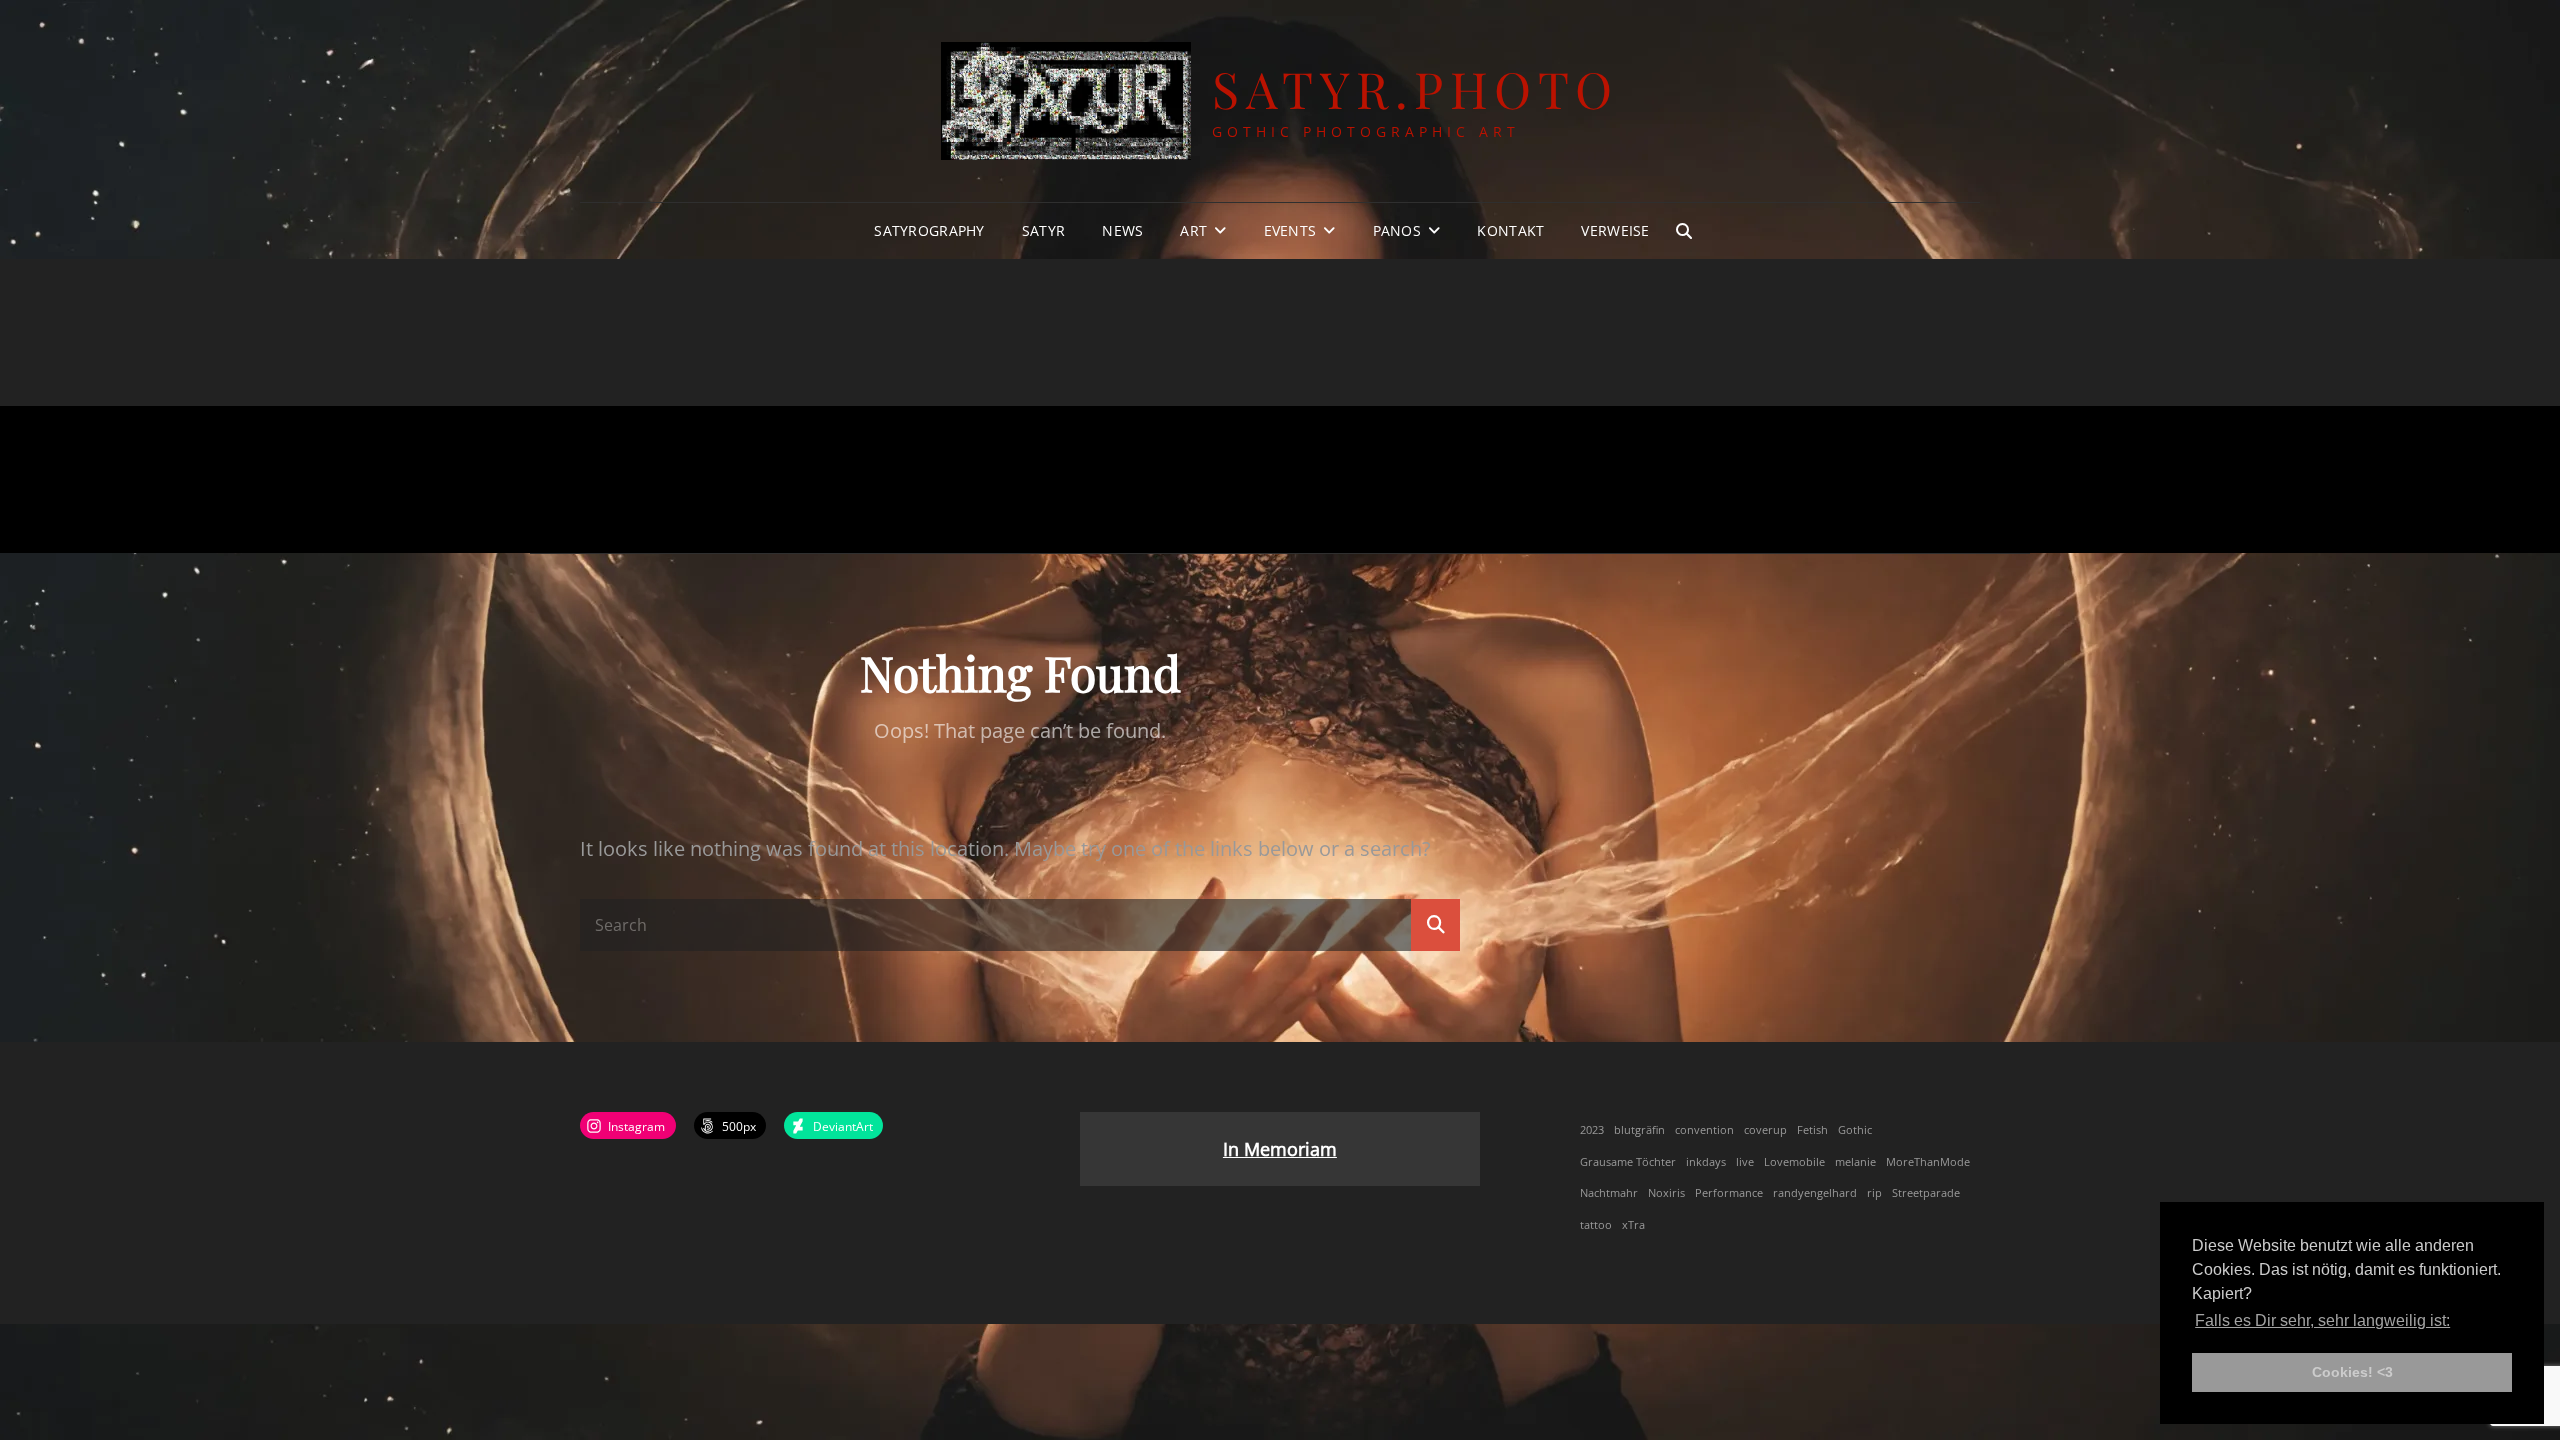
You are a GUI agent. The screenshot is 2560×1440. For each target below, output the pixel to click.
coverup (1765, 1130)
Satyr (1043, 230)
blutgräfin (1639, 1130)
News (1122, 230)
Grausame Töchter (1628, 1162)
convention (1704, 1130)
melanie (1855, 1162)
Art (1193, 230)
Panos (1397, 230)
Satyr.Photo (1415, 88)
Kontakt (1510, 230)
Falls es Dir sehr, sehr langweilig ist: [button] (2322, 1320)
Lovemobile (1794, 1162)
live (1745, 1162)
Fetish (1812, 1130)
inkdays (1706, 1162)
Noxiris (1666, 1193)
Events (1290, 230)
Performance (1729, 1193)
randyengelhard (1815, 1193)
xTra (1633, 1225)
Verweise (1615, 230)
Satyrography (929, 230)
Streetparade (1926, 1193)
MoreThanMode (1928, 1162)
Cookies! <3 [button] (2352, 1372)
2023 (1592, 1130)
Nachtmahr (1609, 1193)
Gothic (1855, 1130)
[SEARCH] (1684, 231)
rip (1874, 1193)
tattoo (1596, 1225)
